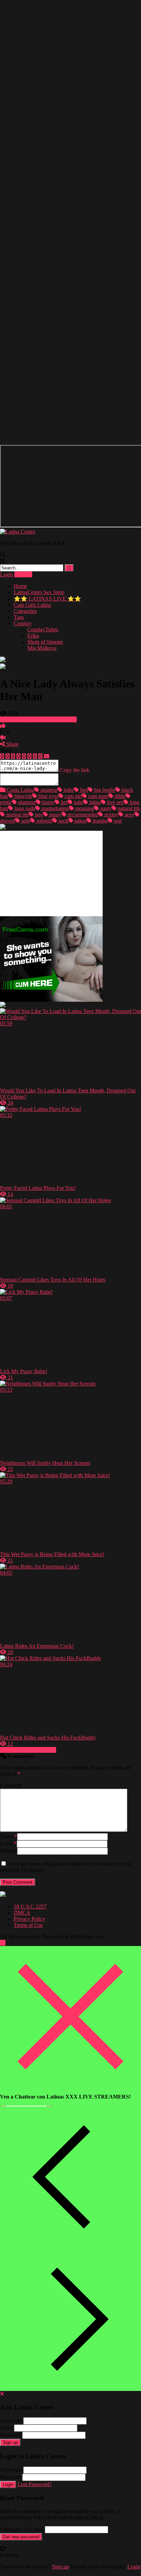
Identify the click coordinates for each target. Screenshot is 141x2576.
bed (83, 790)
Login (7, 574)
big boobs (104, 790)
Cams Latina (20, 790)
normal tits (17, 814)
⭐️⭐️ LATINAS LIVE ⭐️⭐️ (47, 599)
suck (63, 821)
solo (25, 821)
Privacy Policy (29, 1919)
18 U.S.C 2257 (30, 1907)
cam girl (73, 796)
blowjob (23, 796)
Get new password (21, 2537)
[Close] (70, 2085)
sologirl (44, 821)
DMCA (22, 1913)
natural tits (128, 808)
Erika (33, 636)
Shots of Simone (45, 642)
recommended (82, 814)
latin (78, 802)
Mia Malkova (42, 648)
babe (68, 790)
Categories (25, 611)
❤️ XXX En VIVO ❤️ (26, 2105)
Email (8, 1844)
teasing (100, 821)
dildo (119, 796)
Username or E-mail (22, 2529)
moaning (84, 808)
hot (64, 802)
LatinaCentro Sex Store (39, 592)
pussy (55, 814)
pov (38, 814)
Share (12, 744)
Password (10, 2435)
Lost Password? (35, 2484)
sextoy (111, 814)
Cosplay (23, 623)
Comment (11, 1785)
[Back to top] (3, 1943)
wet (117, 821)
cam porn (98, 796)
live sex (115, 802)
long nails (24, 808)
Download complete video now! (41, 719)
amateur (48, 790)
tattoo (80, 821)
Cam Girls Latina (32, 605)
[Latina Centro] (18, 532)
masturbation (55, 808)
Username (11, 2421)
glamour (26, 802)
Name (9, 1836)
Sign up (10, 2442)
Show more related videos (28, 1750)
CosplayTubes (43, 629)
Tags (19, 617)
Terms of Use (28, 1925)
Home (20, 586)
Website (9, 1851)
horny (48, 802)
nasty (105, 808)
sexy (129, 814)
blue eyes (48, 796)
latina (94, 802)
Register (23, 574)
